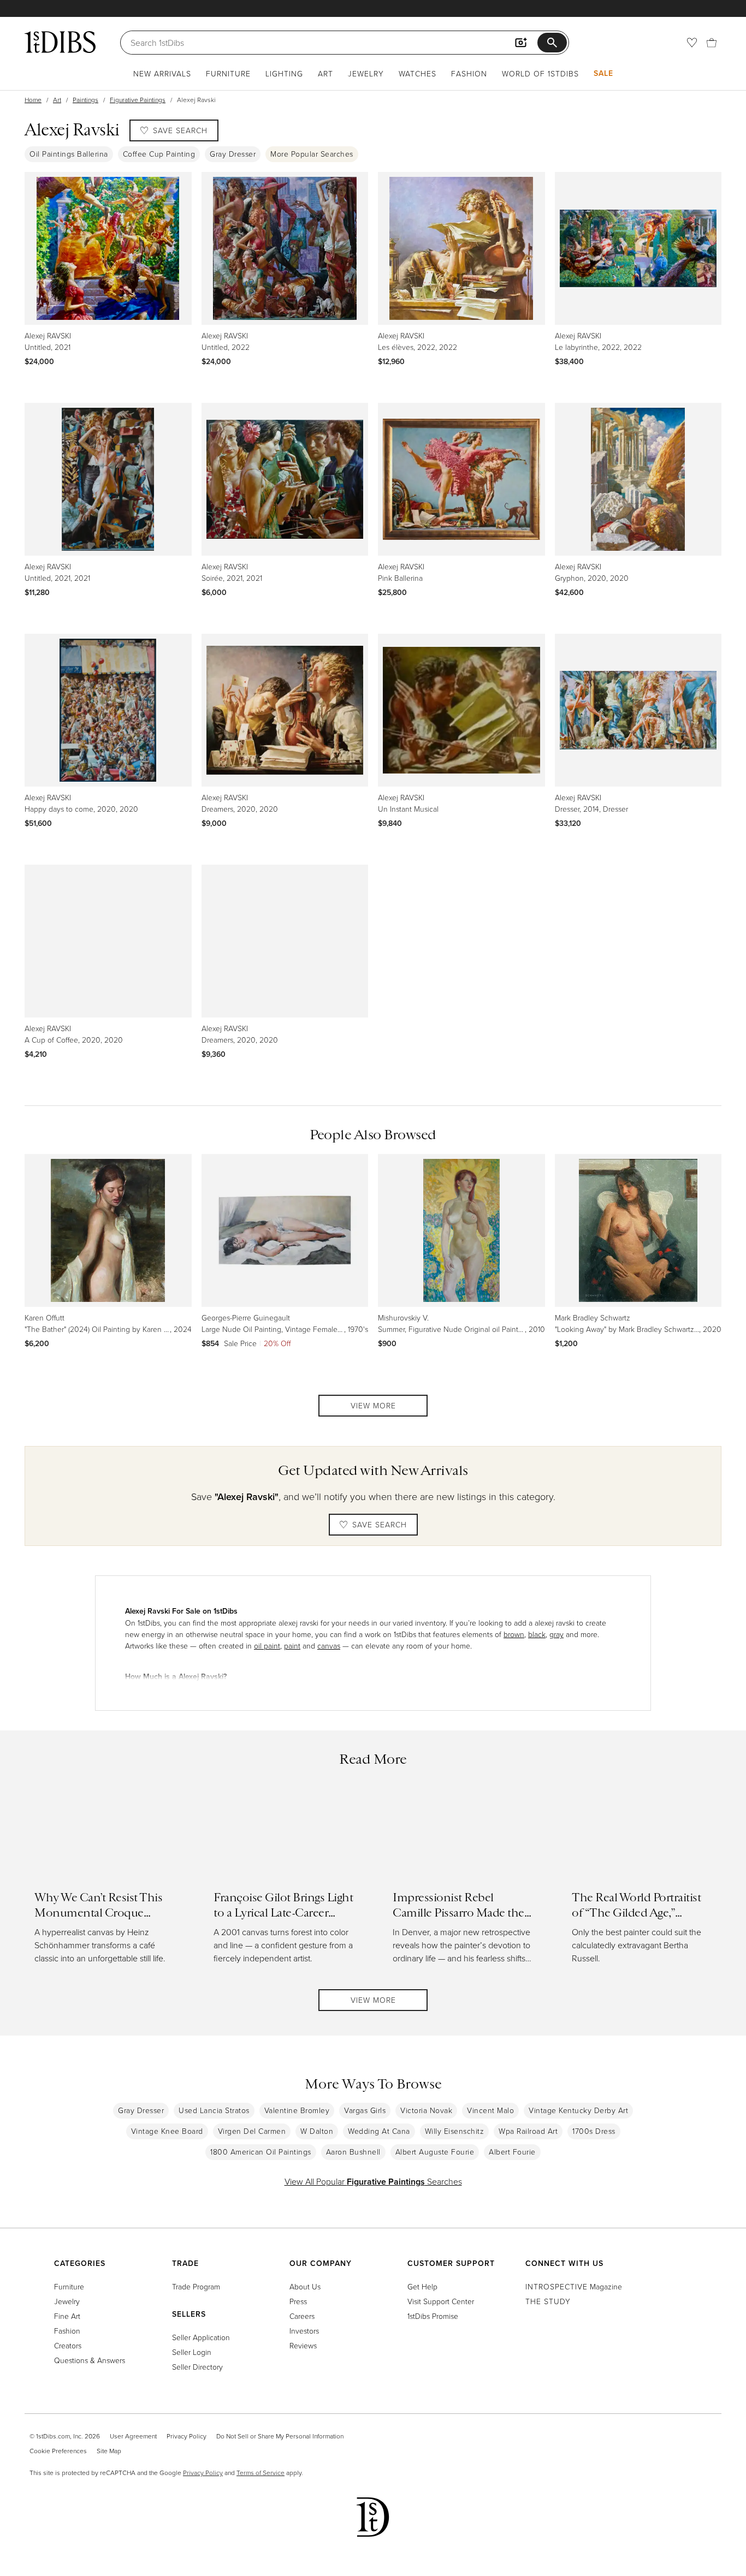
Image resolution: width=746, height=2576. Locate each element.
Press (298, 2301)
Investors (304, 2331)
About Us (305, 2286)
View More (373, 1405)
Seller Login (192, 2352)
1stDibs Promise (433, 2316)
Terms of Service (260, 2473)
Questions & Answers (90, 2360)
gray (556, 1634)
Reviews (303, 2345)
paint (292, 1646)
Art (325, 73)
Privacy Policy (187, 2436)
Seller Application (201, 2337)
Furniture (228, 73)
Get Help (422, 2286)
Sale (603, 73)
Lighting (284, 73)
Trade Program (196, 2286)
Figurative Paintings (138, 100)
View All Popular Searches (373, 2181)
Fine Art (67, 2316)
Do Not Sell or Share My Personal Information (280, 2436)
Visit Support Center (441, 2301)
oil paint (267, 1646)
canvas (329, 1646)
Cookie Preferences (58, 2451)
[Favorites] (692, 43)
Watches (418, 73)
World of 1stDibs (540, 73)
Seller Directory (197, 2367)
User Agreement (133, 2436)
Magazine (574, 2286)
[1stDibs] (60, 42)
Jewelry (366, 73)
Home (33, 100)
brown (514, 1634)
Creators (68, 2345)
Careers (302, 2316)
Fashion (469, 73)
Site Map (109, 2451)
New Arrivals (162, 73)
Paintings (85, 100)
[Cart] (712, 43)
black (537, 1634)
